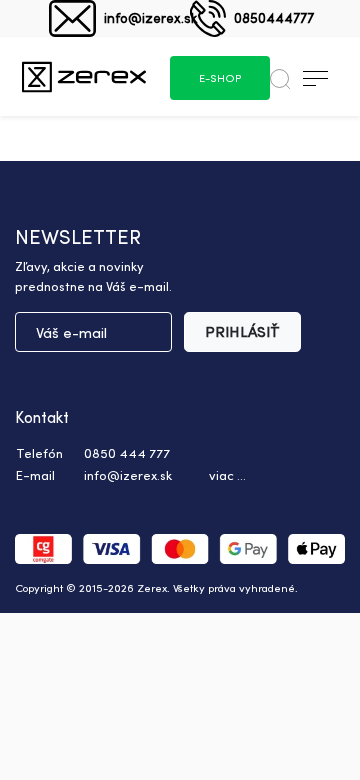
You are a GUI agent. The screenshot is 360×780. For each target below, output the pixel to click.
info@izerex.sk (150, 17)
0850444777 (274, 17)
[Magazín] (84, 76)
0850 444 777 (127, 453)
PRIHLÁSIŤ (242, 331)
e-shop (220, 78)
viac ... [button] (227, 475)
